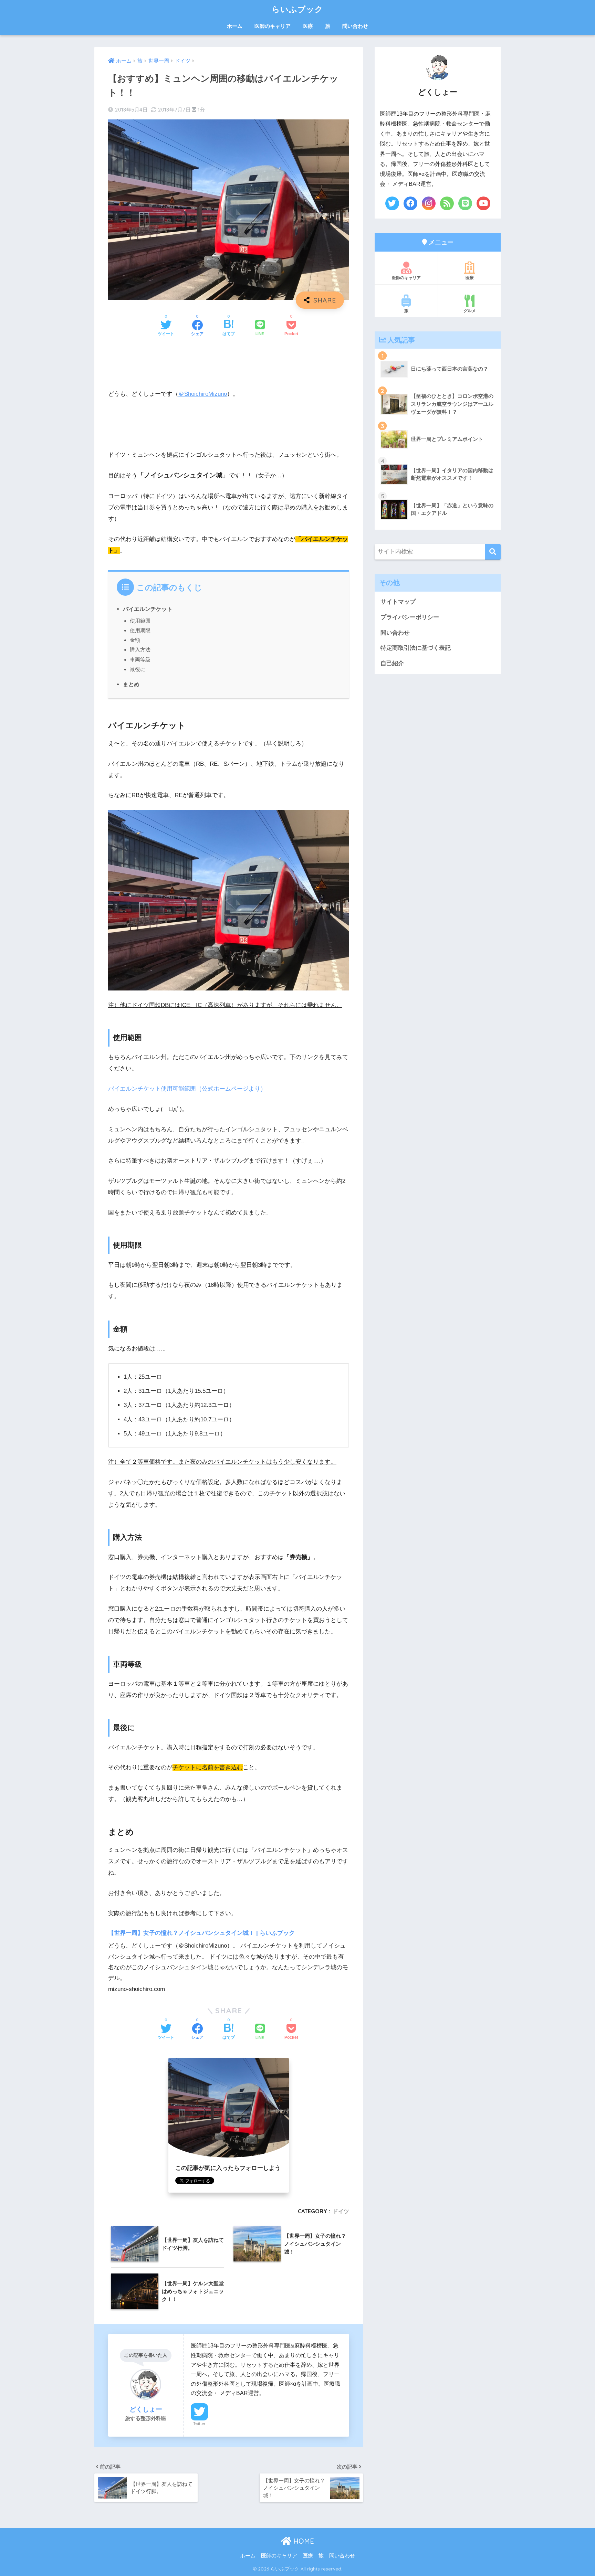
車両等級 (140, 660)
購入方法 (140, 650)
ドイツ (341, 2211)
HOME (303, 2541)
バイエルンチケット (148, 609)
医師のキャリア (273, 26)
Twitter (199, 2424)
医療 (308, 26)
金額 (135, 640)
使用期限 (140, 630)
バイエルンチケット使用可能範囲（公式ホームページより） (187, 1089)
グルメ (470, 311)
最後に (138, 669)
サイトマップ (398, 602)
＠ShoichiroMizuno (203, 394)
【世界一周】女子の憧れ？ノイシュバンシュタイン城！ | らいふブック (201, 1933)
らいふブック (297, 9)
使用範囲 (140, 621)
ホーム (235, 26)
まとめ (131, 684)
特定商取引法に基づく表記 (416, 648)
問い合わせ (355, 26)
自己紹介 (392, 663)
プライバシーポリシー (410, 617)
